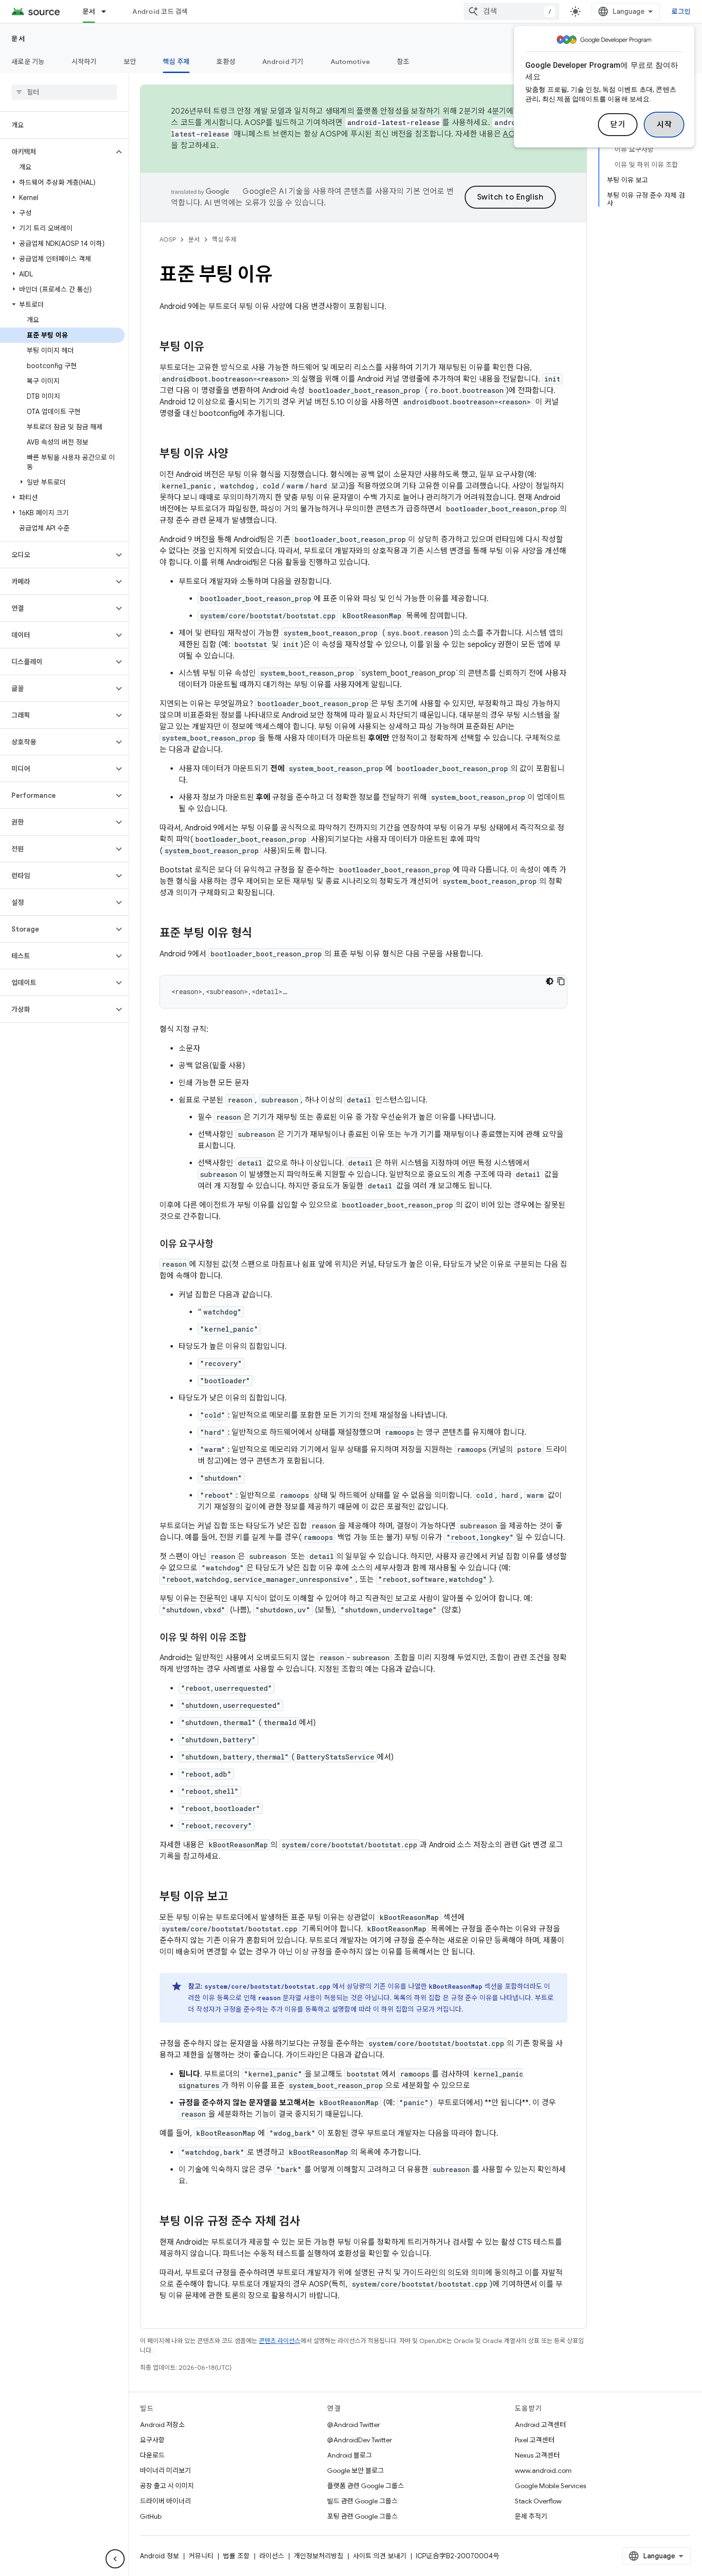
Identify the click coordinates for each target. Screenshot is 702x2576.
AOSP (168, 239)
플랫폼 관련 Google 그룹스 (366, 2486)
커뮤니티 (201, 2556)
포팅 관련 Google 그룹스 (362, 2516)
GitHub (151, 2516)
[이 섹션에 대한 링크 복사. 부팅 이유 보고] (238, 1898)
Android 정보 (160, 2556)
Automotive (351, 62)
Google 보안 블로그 (356, 2470)
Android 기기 (283, 62)
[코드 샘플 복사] (561, 981)
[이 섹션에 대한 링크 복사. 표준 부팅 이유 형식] (262, 934)
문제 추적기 (531, 2516)
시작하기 (84, 62)
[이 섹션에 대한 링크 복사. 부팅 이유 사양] (238, 455)
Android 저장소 (162, 2425)
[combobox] (511, 11)
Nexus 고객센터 (537, 2455)
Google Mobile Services (550, 2486)
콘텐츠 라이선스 (280, 2341)
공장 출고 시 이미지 (167, 2486)
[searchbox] (64, 92)
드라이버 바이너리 (165, 2501)
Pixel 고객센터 (535, 2440)
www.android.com (543, 2470)
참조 (403, 62)
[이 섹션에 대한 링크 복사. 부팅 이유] (214, 348)
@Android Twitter (354, 2425)
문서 (89, 11)
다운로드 (152, 2455)
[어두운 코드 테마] (550, 981)
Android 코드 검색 (160, 11)
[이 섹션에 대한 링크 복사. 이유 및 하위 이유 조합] (256, 1638)
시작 (664, 125)
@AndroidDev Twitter (360, 2440)
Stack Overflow (538, 2501)
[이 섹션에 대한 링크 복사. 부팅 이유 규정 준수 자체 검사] (309, 2222)
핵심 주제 (176, 62)
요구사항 (152, 2440)
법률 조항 (236, 2556)
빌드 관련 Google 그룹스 (362, 2501)
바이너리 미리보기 (165, 2470)
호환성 (226, 62)
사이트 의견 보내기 (380, 2556)
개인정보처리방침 (319, 2556)
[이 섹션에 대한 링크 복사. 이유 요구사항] (223, 1245)
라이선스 (272, 2556)
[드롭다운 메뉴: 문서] (108, 11)
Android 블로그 (350, 2455)
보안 (130, 62)
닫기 (618, 125)
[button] (57, 152)
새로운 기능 (28, 62)
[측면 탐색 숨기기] (115, 2559)
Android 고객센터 (540, 2425)
